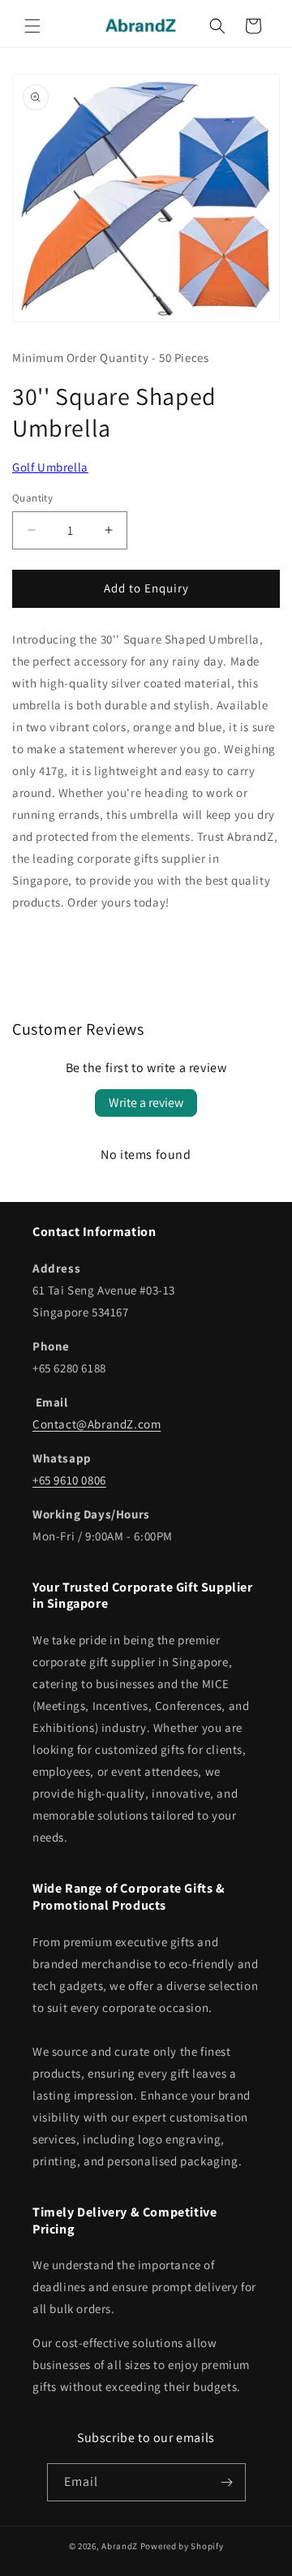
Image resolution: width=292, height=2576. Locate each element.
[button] (32, 26)
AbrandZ (120, 2546)
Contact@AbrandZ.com (97, 1424)
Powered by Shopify (182, 2546)
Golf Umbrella (50, 467)
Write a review (146, 1103)
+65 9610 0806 (69, 1480)
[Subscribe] (227, 2482)
